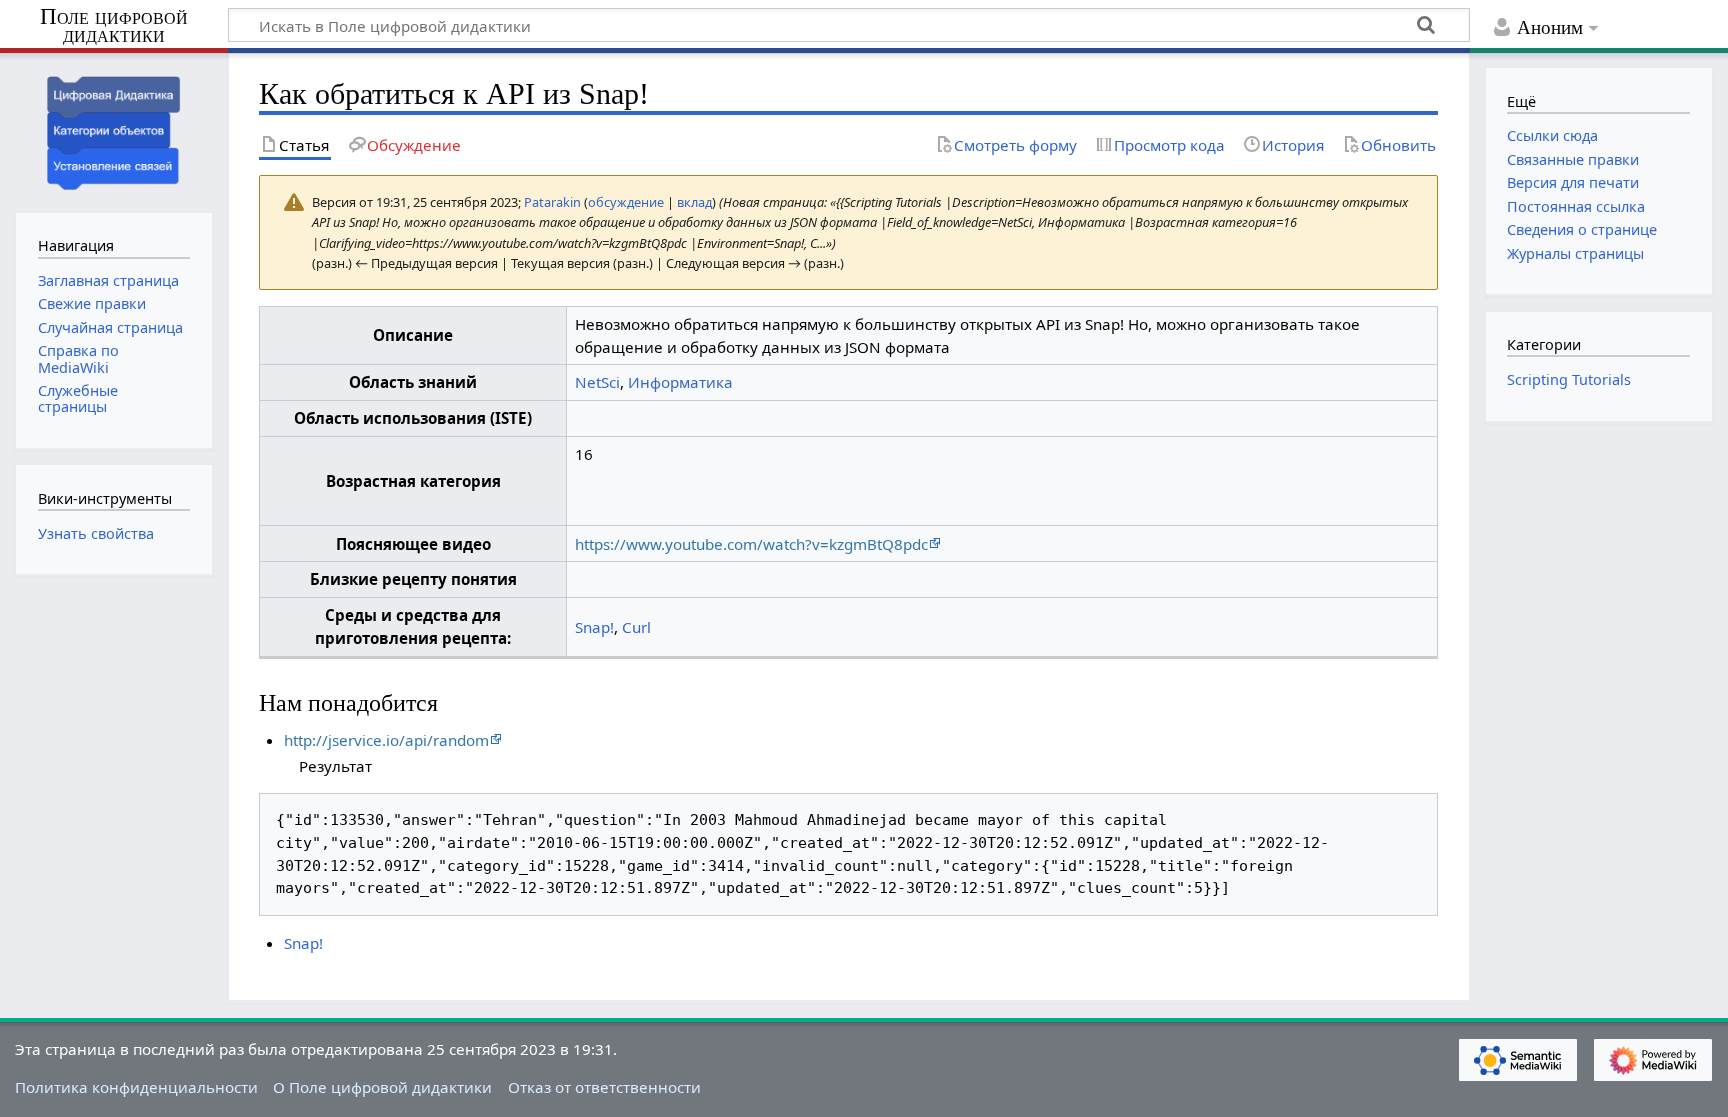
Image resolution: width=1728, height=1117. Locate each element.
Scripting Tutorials (1569, 379)
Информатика (680, 382)
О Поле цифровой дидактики (382, 1087)
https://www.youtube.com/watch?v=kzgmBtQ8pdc (751, 544)
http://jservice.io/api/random (386, 740)
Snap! (594, 627)
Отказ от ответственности (604, 1087)
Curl (636, 627)
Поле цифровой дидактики (114, 26)
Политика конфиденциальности (136, 1087)
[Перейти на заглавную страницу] (114, 130)
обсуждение (626, 202)
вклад (694, 202)
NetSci (597, 382)
